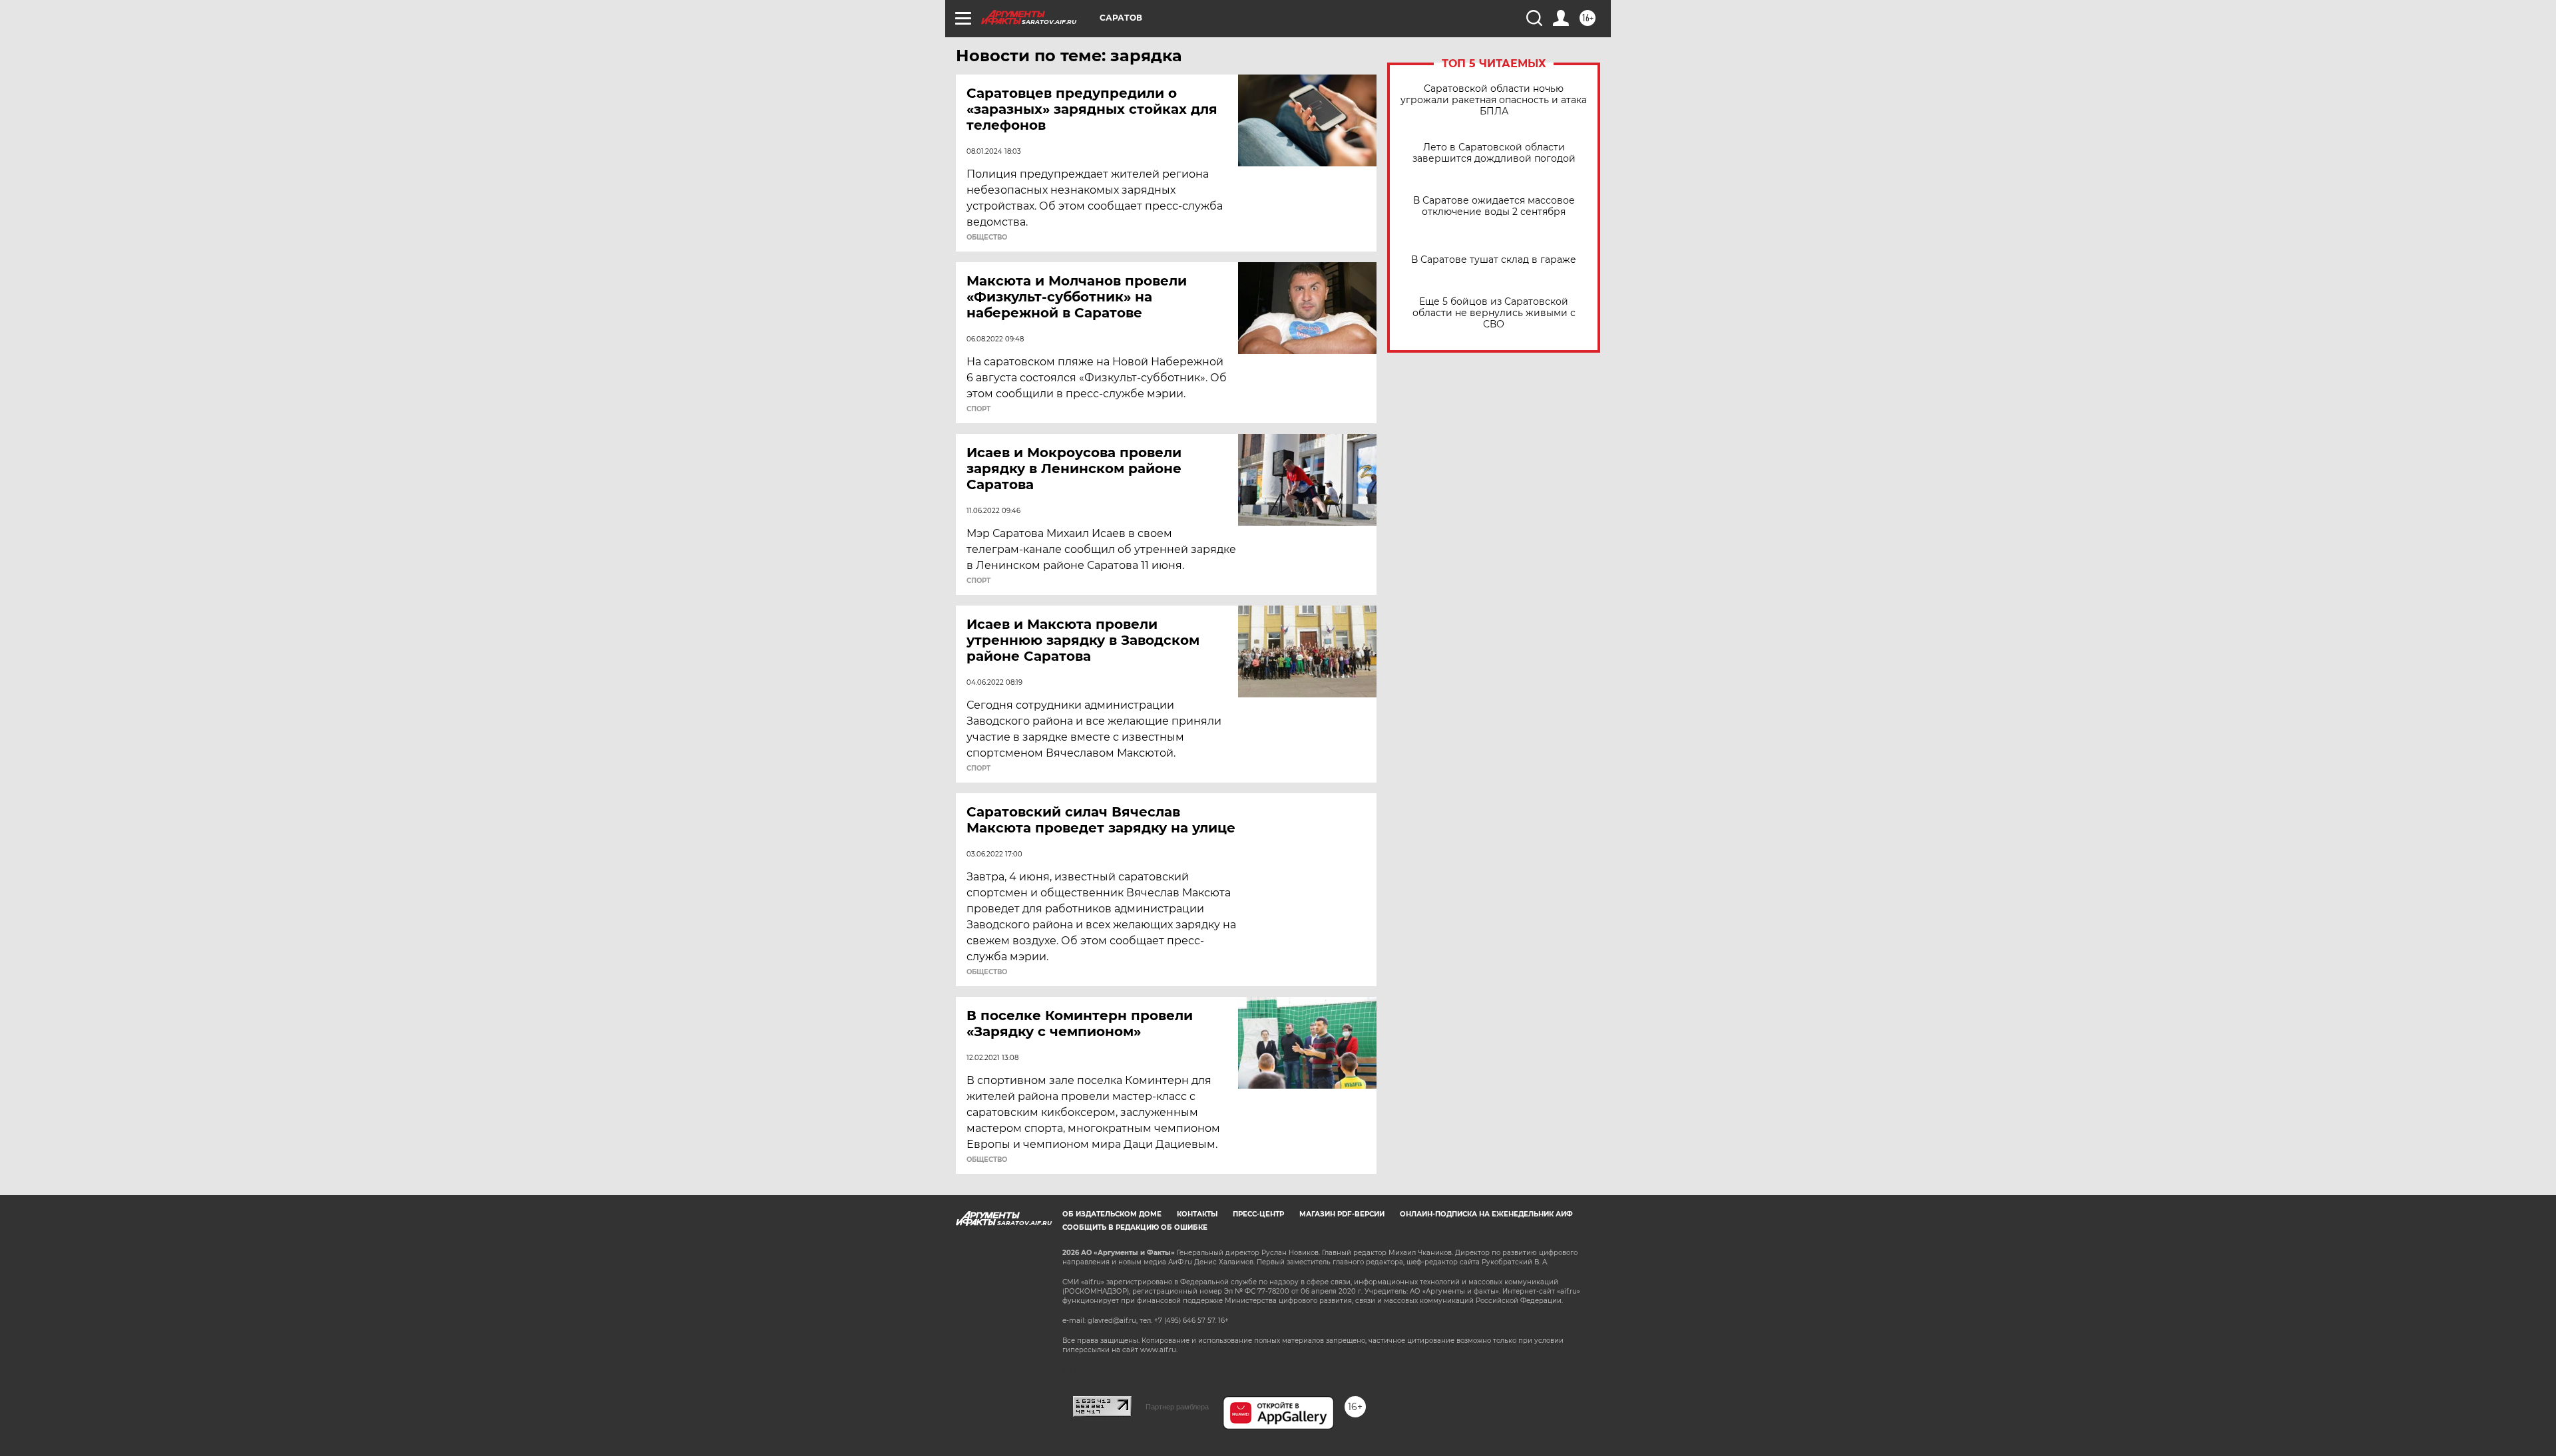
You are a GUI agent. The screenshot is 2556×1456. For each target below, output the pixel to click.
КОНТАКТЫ (1197, 1214)
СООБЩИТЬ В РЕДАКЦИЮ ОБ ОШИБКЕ (1135, 1227)
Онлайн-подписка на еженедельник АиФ (1486, 1214)
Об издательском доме (1112, 1214)
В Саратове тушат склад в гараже (1494, 260)
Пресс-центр (1258, 1214)
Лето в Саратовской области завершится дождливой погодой (1494, 153)
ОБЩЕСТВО (987, 238)
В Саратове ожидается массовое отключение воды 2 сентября (1494, 206)
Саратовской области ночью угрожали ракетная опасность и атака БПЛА (1494, 100)
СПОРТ (978, 409)
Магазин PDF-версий (1342, 1214)
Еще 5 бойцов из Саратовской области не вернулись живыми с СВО (1494, 313)
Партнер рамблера (1177, 1407)
